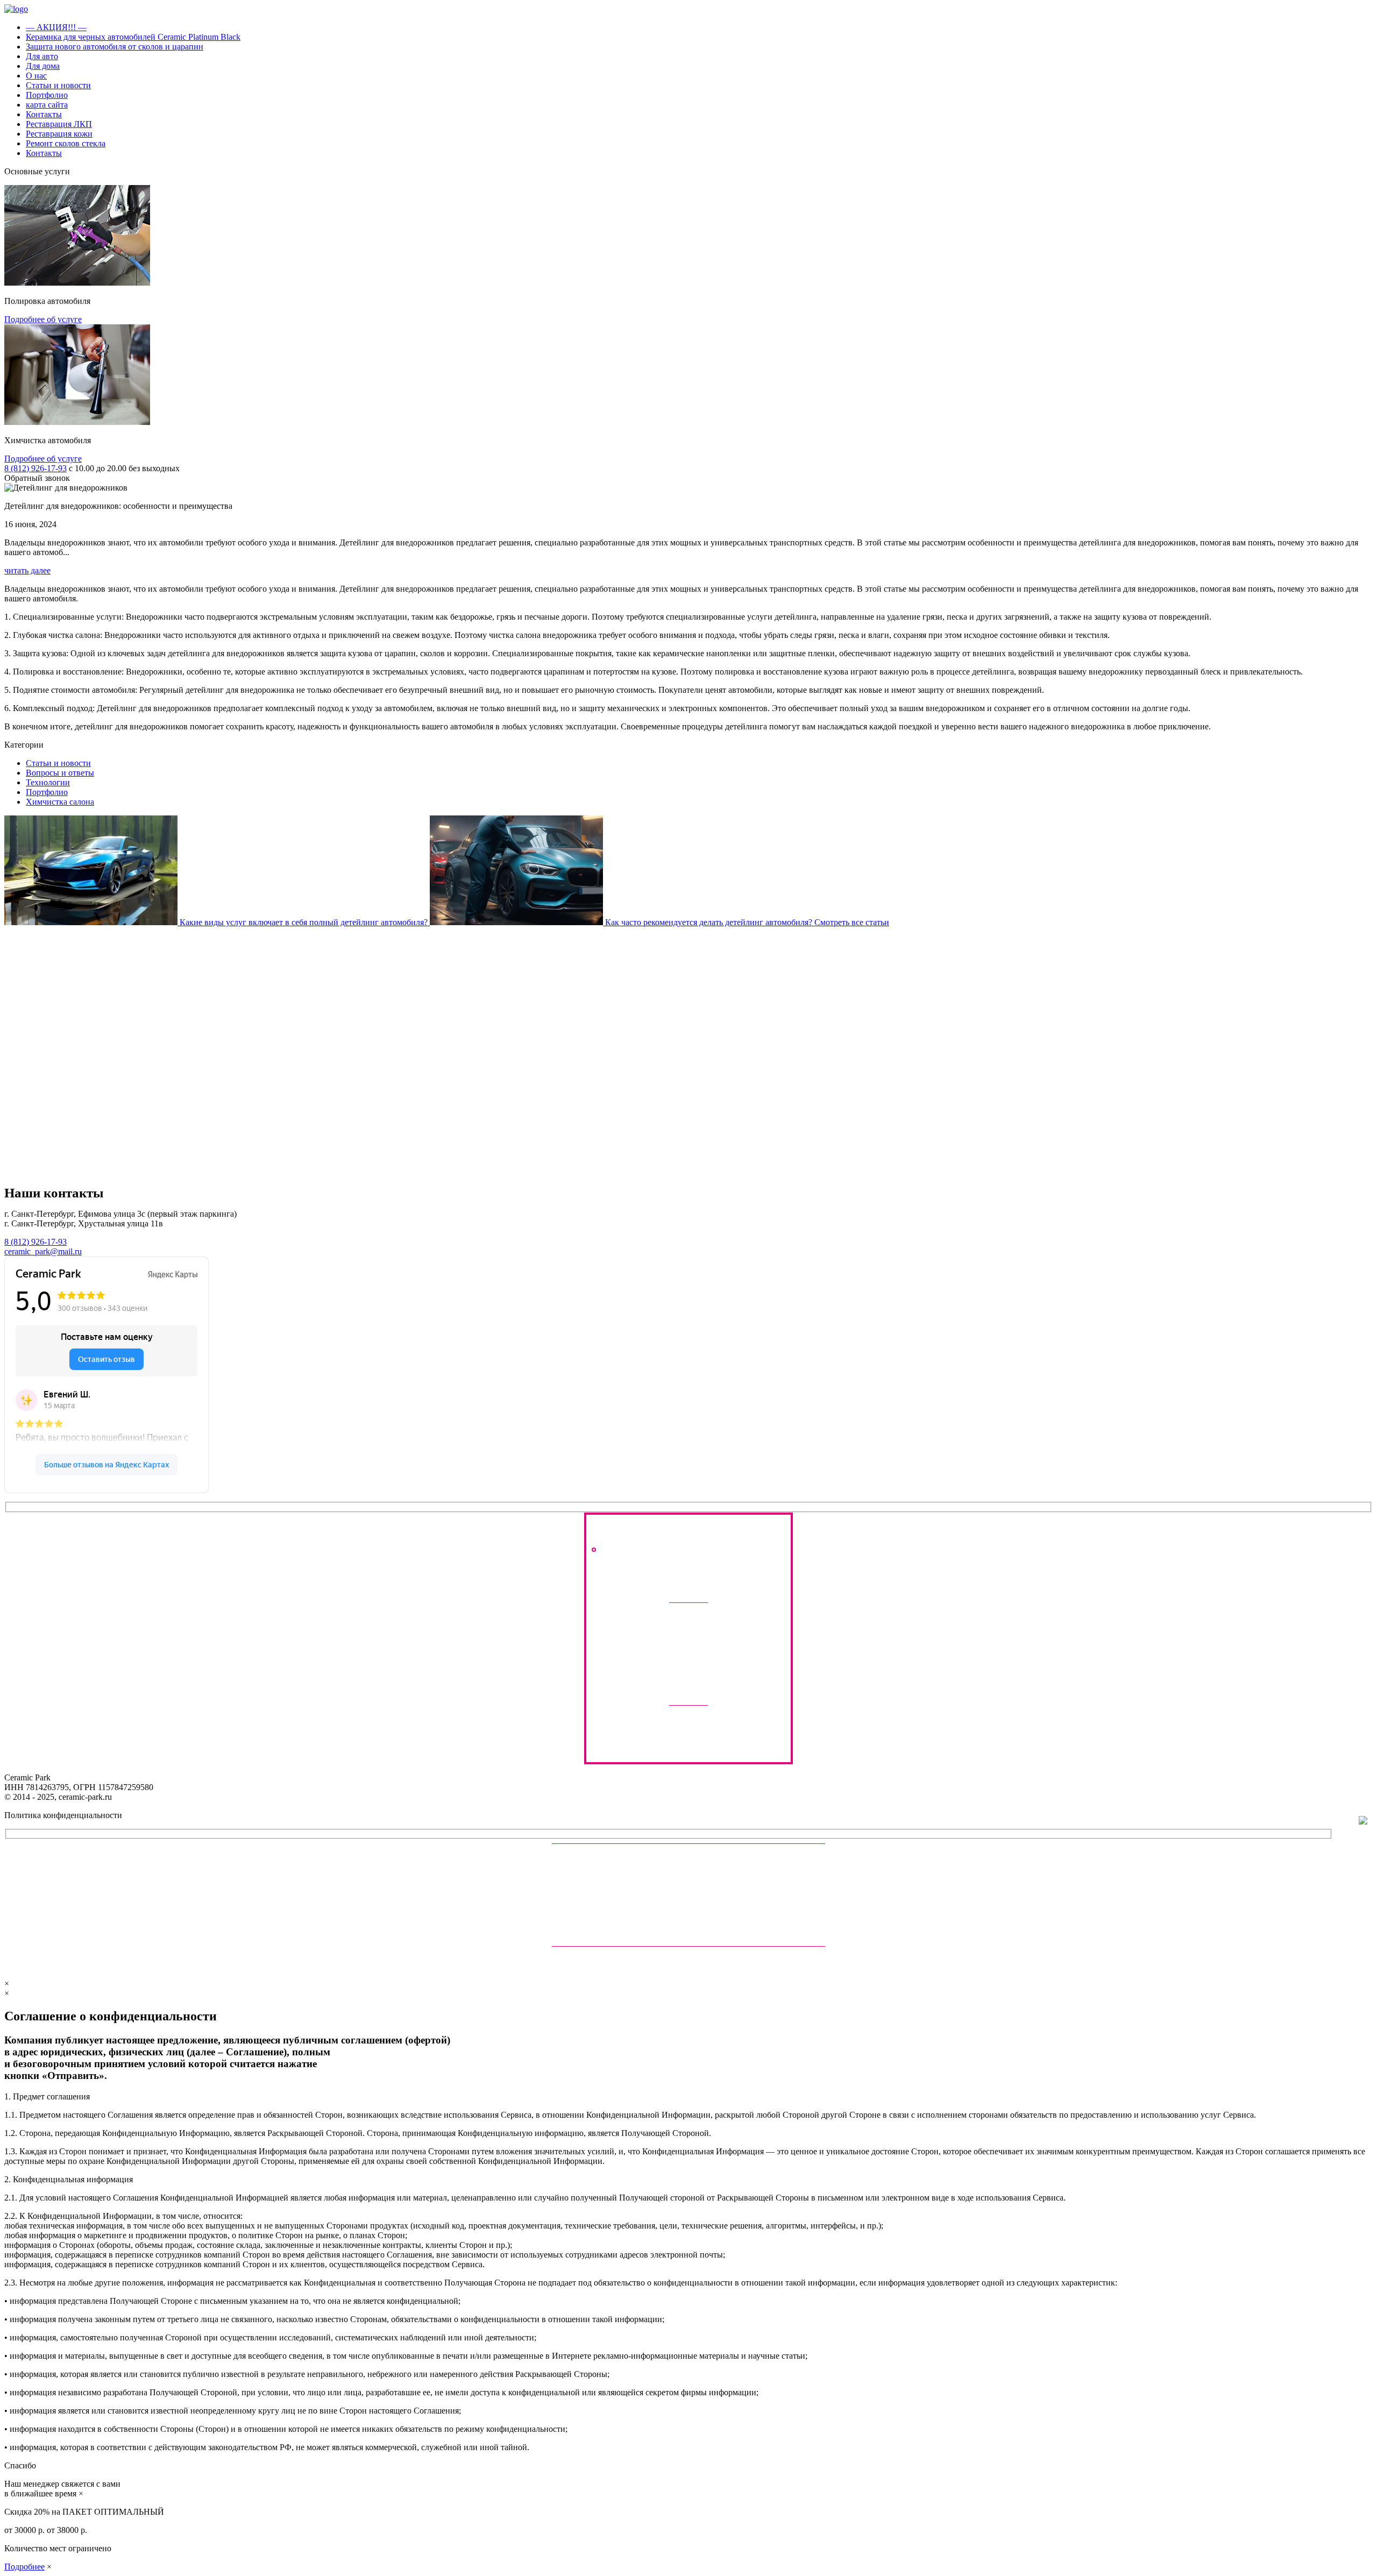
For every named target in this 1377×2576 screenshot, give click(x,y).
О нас (36, 76)
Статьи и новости (58, 85)
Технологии (48, 782)
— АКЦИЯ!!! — (56, 27)
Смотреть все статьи (852, 922)
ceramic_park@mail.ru (43, 1251)
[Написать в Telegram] (655, 1667)
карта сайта (47, 105)
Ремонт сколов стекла (66, 143)
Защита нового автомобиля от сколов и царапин (115, 47)
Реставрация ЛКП (59, 124)
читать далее (27, 570)
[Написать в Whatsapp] (722, 1667)
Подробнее (24, 2567)
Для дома (43, 66)
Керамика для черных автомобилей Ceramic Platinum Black (133, 37)
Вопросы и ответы (60, 773)
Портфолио (47, 95)
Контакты (44, 114)
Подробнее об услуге (43, 319)
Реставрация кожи (59, 134)
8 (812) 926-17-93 (36, 468)
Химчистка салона (60, 802)
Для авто (42, 56)
